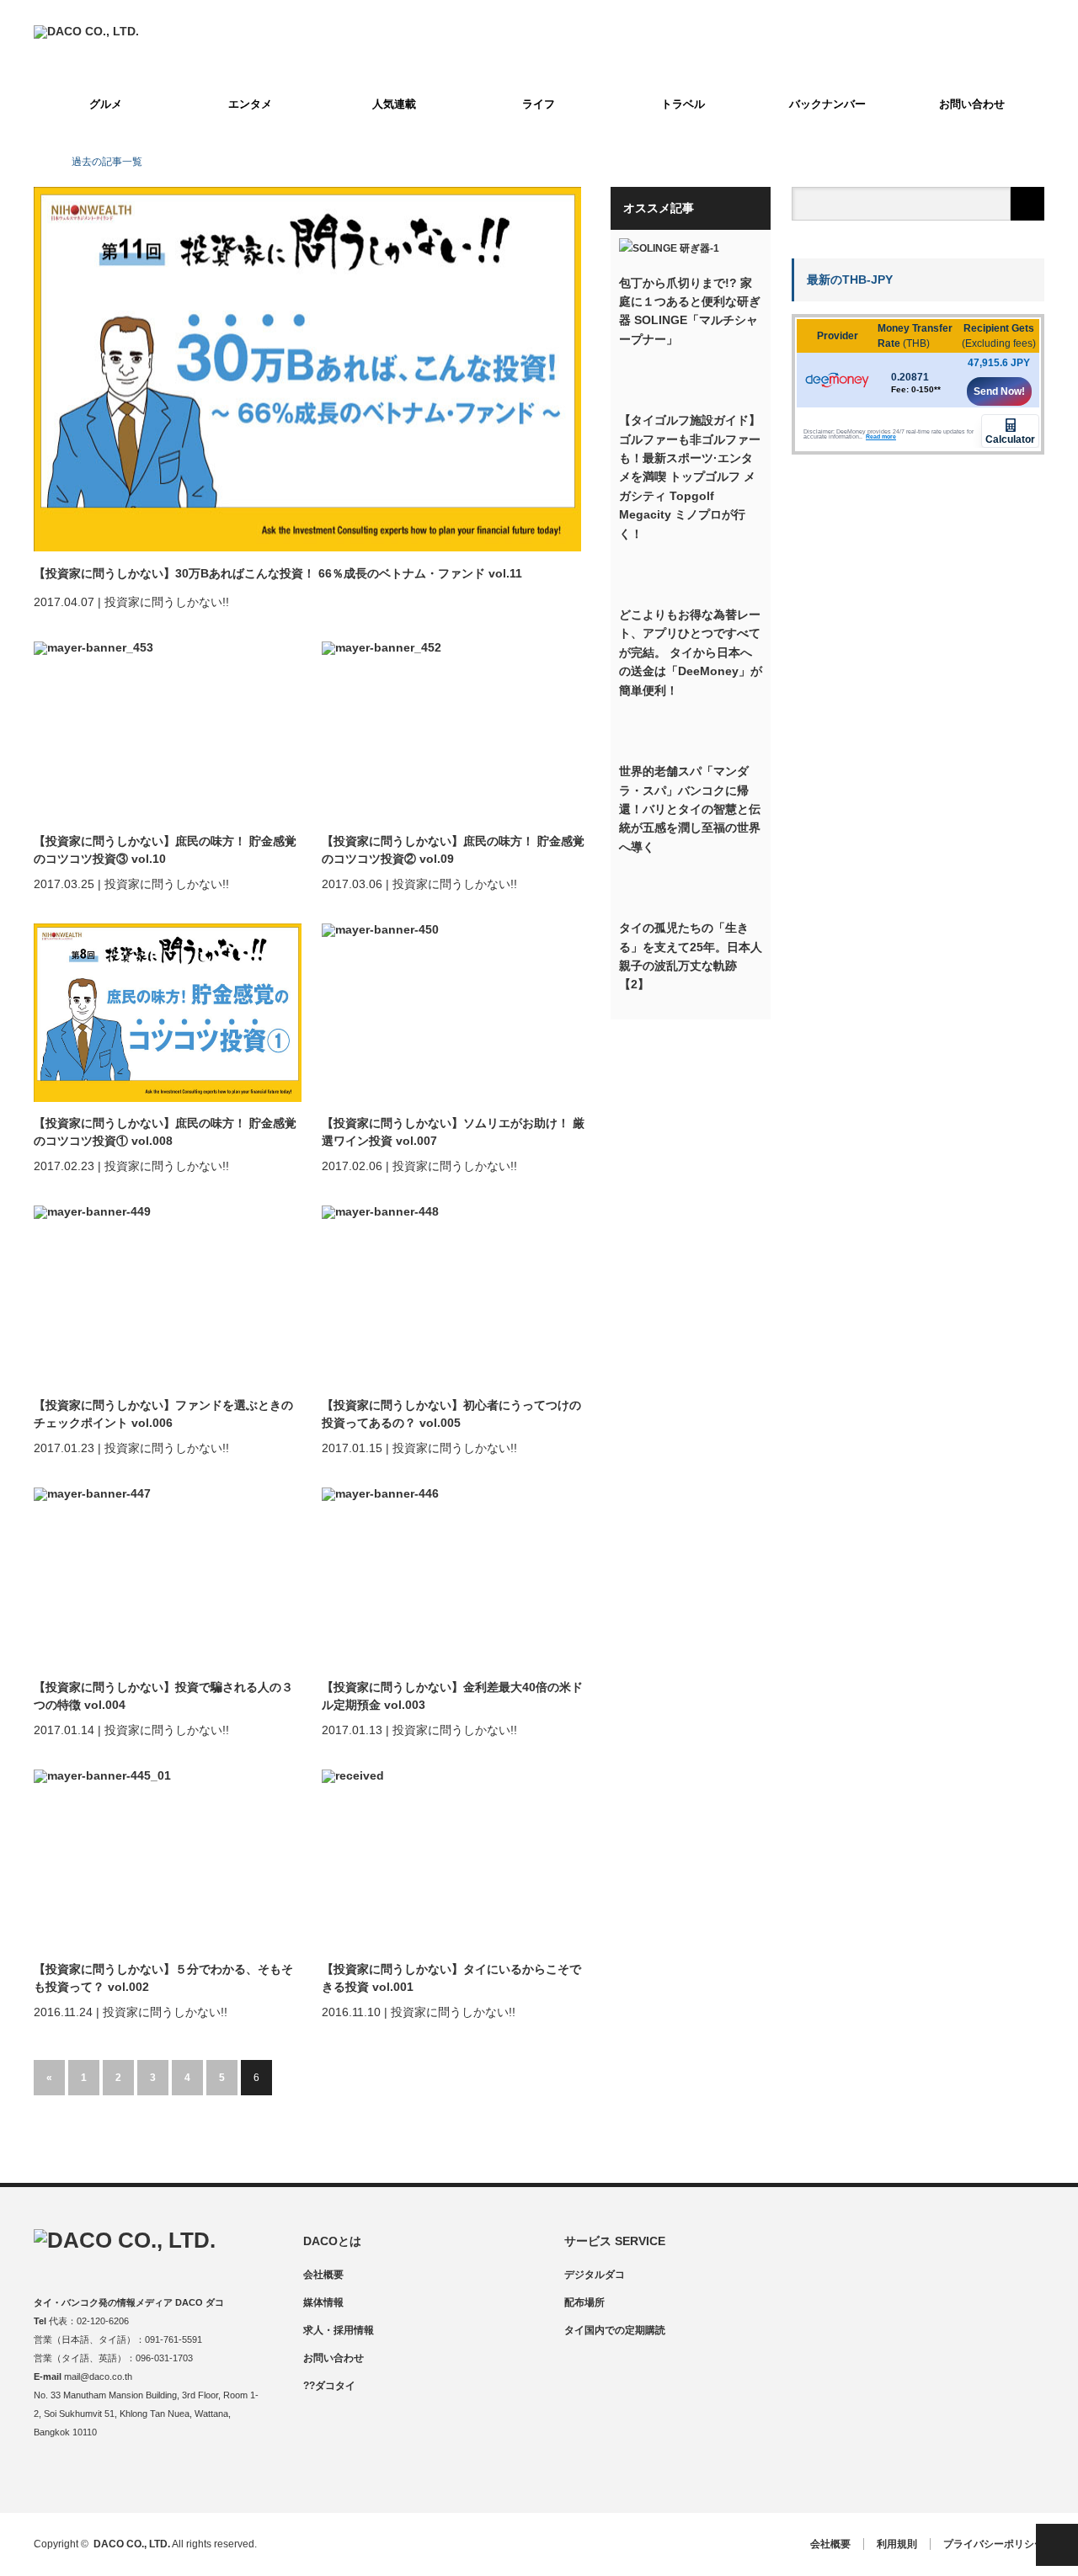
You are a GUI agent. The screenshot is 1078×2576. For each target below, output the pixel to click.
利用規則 (897, 2544)
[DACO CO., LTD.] (86, 31)
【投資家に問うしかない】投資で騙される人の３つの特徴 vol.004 (163, 1696)
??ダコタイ (329, 2386)
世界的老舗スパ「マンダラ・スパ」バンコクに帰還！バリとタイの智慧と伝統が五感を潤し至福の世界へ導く (690, 809)
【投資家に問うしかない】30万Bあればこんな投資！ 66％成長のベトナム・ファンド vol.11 (278, 573)
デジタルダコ (595, 2275)
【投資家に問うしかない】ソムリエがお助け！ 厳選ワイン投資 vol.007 (453, 1132)
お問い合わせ (972, 104)
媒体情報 (323, 2302)
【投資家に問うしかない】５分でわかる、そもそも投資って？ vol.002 (163, 1978)
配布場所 (584, 2302)
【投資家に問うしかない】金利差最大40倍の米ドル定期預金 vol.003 (452, 1696)
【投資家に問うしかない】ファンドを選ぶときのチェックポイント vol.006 (163, 1414)
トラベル (683, 104)
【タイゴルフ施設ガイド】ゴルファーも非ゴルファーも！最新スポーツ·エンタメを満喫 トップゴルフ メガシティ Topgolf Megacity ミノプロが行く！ (690, 476)
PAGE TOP (1057, 2545)
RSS (145, 2477)
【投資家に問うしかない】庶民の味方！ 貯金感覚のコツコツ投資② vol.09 (453, 850)
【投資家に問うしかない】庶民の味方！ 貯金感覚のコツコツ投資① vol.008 (165, 1132)
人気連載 (394, 104)
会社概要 (323, 2275)
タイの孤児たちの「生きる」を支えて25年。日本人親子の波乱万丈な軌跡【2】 (691, 956)
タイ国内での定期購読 (615, 2330)
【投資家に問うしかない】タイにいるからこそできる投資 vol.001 (451, 1978)
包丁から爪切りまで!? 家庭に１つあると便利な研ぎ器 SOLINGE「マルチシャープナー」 (690, 311)
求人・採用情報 (339, 2330)
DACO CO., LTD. (132, 2544)
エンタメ (250, 104)
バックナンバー (827, 104)
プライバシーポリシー (994, 2544)
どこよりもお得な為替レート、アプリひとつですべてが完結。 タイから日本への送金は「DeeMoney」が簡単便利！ (691, 652)
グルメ (106, 104)
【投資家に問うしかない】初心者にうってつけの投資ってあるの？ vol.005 (451, 1414)
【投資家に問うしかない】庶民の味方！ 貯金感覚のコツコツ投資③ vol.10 (165, 850)
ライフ (539, 104)
